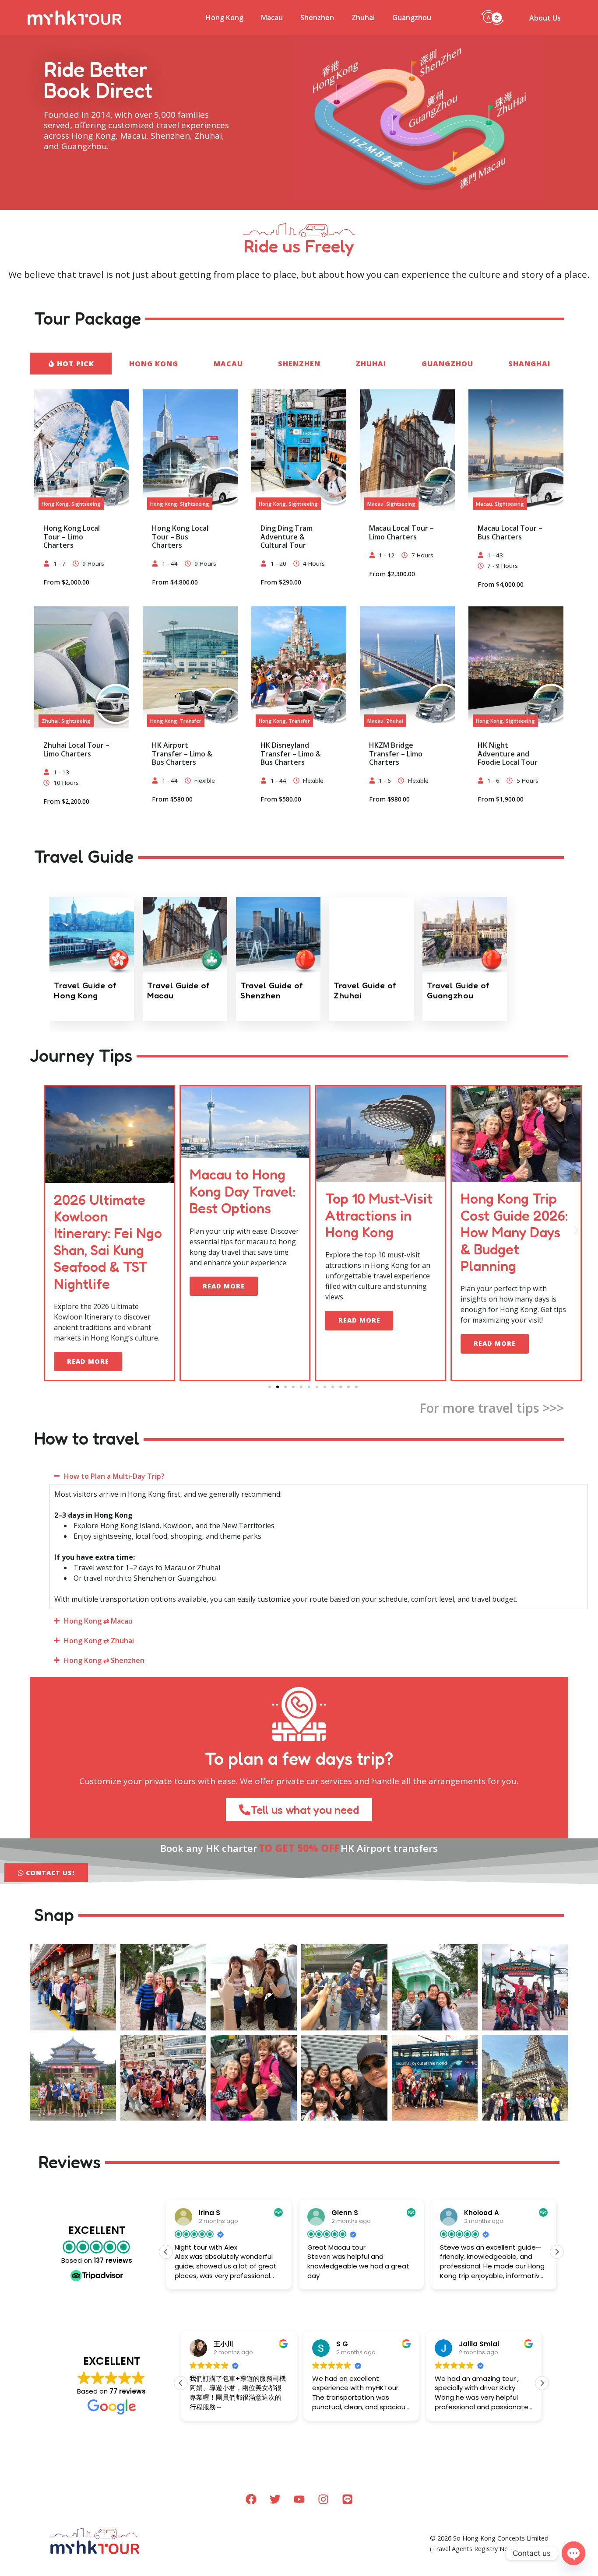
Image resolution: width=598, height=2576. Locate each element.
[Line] (347, 2499)
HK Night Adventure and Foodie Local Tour (508, 753)
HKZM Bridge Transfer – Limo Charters (396, 753)
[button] (493, 16)
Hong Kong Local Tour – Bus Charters (180, 536)
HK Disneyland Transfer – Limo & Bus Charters (291, 753)
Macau (272, 17)
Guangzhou (412, 17)
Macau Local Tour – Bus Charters (510, 532)
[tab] (70, 364)
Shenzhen (317, 17)
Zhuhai (363, 17)
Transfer (191, 721)
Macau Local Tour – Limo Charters (401, 532)
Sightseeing (86, 504)
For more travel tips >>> (492, 1408)
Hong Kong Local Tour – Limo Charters (72, 536)
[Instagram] (323, 2499)
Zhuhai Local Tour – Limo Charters (76, 749)
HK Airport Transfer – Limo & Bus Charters (182, 753)
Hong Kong (225, 17)
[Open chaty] (573, 2553)
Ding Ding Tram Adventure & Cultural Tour (287, 536)
